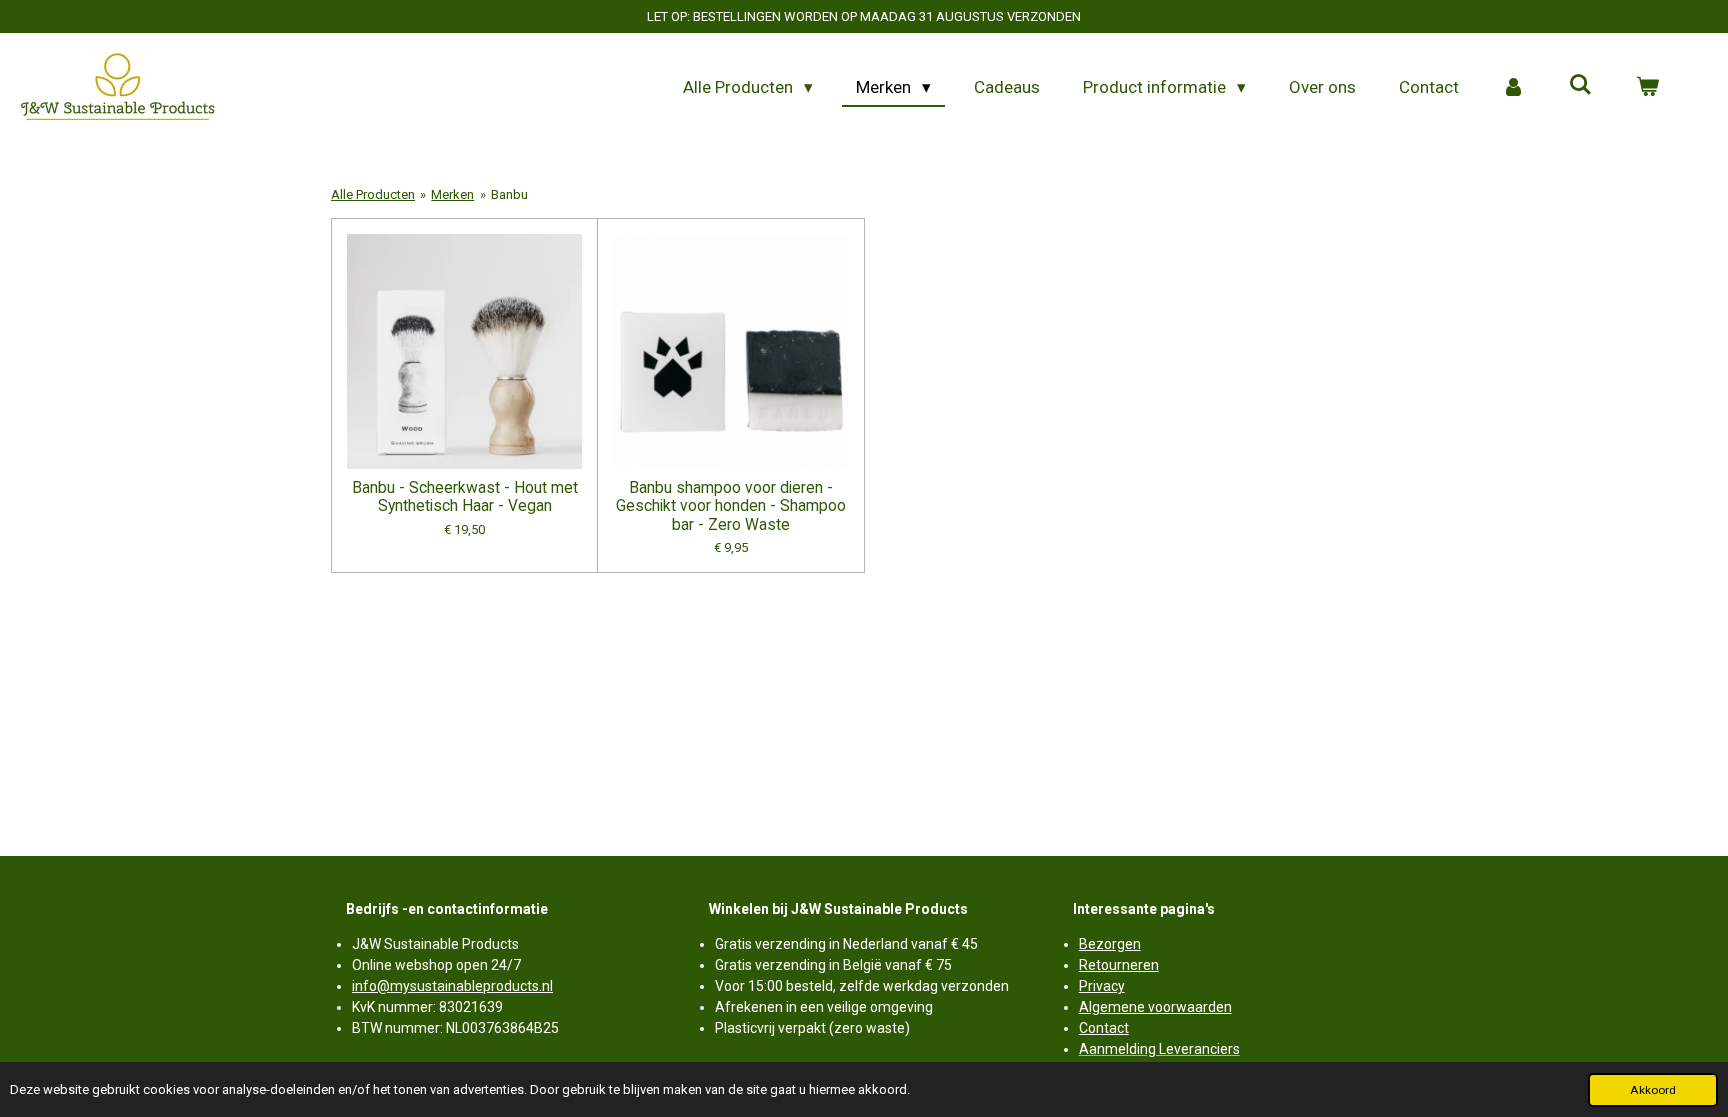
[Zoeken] (1580, 85)
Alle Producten (373, 194)
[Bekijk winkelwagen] (1647, 88)
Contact (1104, 1028)
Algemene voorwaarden (1155, 1007)
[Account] (1514, 88)
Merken (452, 194)
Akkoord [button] (1653, 1090)
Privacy (1102, 986)
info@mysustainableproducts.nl (452, 986)
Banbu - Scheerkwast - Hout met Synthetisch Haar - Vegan (465, 497)
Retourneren (1119, 965)
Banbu (509, 194)
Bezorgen (1110, 944)
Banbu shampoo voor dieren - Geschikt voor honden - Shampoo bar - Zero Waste (731, 506)
